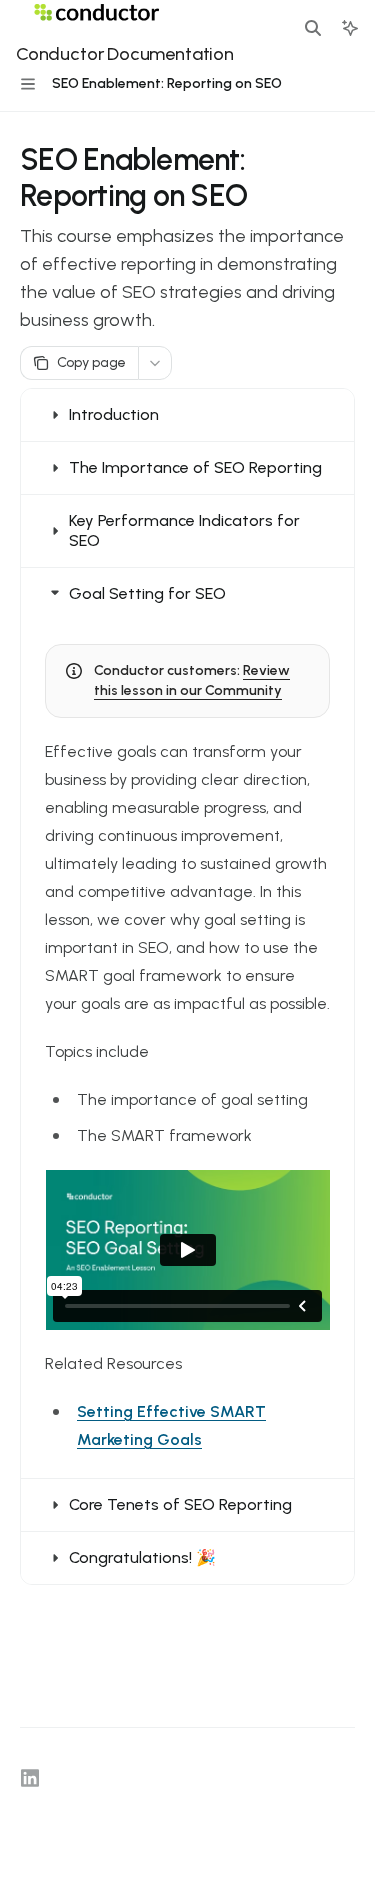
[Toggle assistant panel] (350, 28)
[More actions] (155, 363)
